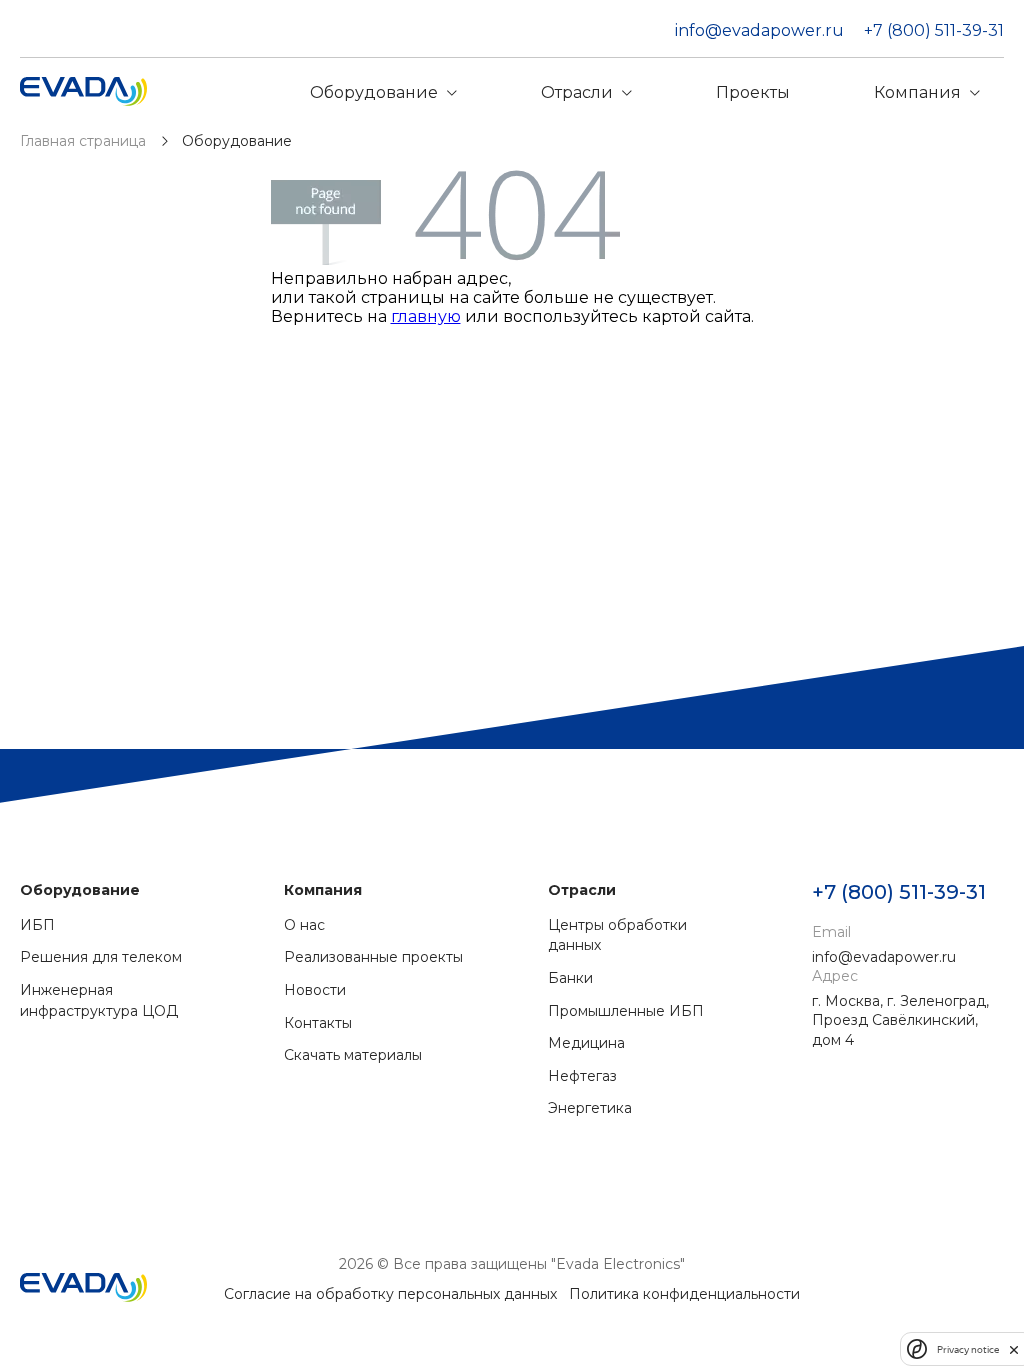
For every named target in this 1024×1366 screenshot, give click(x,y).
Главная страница (85, 141)
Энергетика (590, 1108)
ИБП (37, 925)
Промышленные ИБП (626, 1011)
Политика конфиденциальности (684, 1294)
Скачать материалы (353, 1055)
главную (426, 316)
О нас (304, 925)
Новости (315, 990)
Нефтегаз (582, 1076)
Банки (570, 978)
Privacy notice (968, 1349)
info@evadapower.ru (759, 30)
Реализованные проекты (373, 957)
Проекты (753, 92)
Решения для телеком (101, 957)
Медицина (586, 1043)
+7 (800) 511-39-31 (934, 30)
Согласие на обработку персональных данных (390, 1294)
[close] (1014, 1349)
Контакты (318, 1023)
